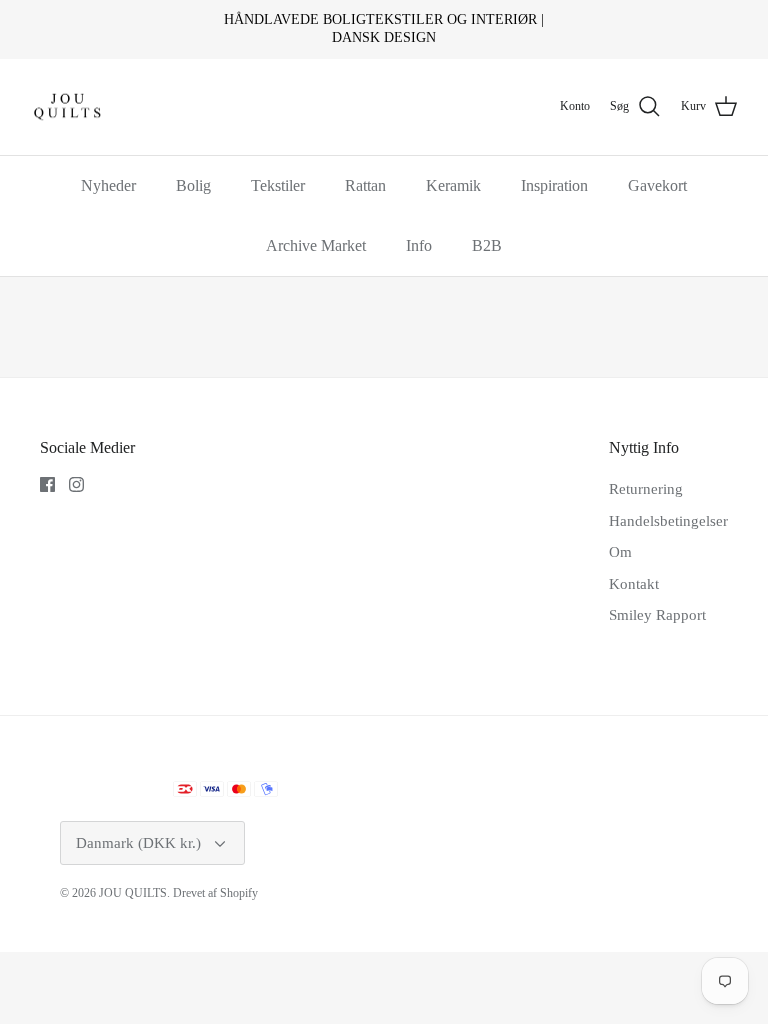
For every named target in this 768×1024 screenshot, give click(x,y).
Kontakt (634, 584)
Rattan (365, 185)
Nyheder (108, 185)
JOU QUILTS (133, 893)
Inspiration (554, 185)
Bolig (193, 185)
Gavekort (657, 185)
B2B (487, 245)
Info (419, 245)
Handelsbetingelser (668, 521)
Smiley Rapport (657, 615)
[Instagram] (76, 484)
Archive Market (316, 245)
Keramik (453, 185)
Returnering (646, 489)
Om (620, 552)
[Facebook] (47, 484)
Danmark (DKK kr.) (138, 843)
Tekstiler (278, 185)
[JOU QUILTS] (67, 107)
